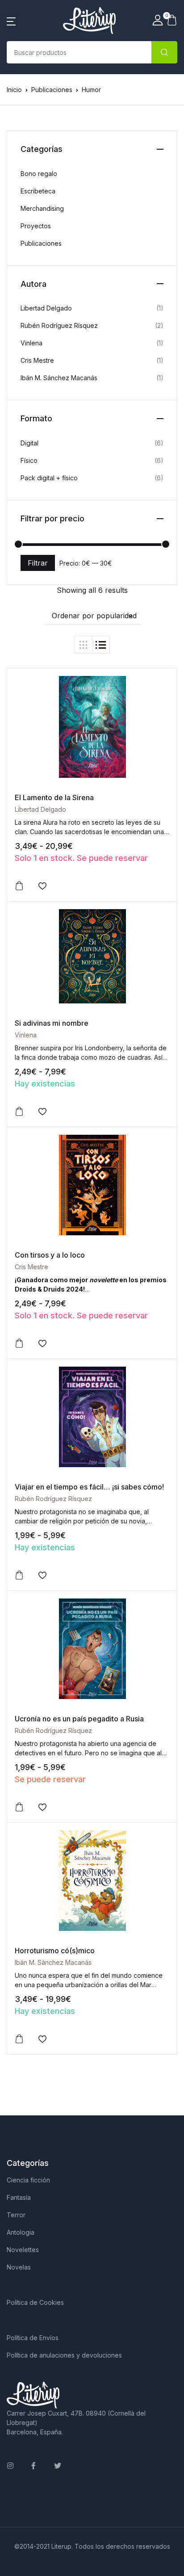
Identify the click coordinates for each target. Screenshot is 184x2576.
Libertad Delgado (40, 809)
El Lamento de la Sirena (54, 797)
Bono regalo (39, 174)
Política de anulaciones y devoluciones (64, 2355)
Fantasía (19, 2197)
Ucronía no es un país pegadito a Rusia (79, 1719)
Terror (16, 2215)
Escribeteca (38, 191)
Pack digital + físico (49, 478)
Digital (29, 443)
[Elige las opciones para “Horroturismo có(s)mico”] (19, 2039)
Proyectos (36, 226)
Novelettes (23, 2250)
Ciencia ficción (28, 2180)
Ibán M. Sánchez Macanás (53, 1962)
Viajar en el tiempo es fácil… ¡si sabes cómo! (89, 1487)
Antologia (21, 2232)
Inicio (14, 90)
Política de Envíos (33, 2338)
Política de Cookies (35, 2302)
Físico (29, 460)
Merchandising (42, 208)
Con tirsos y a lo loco (50, 1255)
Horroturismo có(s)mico (55, 1951)
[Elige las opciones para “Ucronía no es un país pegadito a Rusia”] (19, 1807)
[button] (11, 21)
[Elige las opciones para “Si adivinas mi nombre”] (19, 1112)
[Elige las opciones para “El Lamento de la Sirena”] (19, 886)
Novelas (19, 2267)
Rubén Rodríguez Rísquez (53, 1499)
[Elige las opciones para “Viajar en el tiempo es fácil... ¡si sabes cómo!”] (19, 1575)
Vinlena (26, 1035)
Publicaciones (52, 90)
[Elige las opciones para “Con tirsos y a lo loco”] (19, 1343)
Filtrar (38, 563)
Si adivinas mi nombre (52, 1023)
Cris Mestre (31, 1267)
